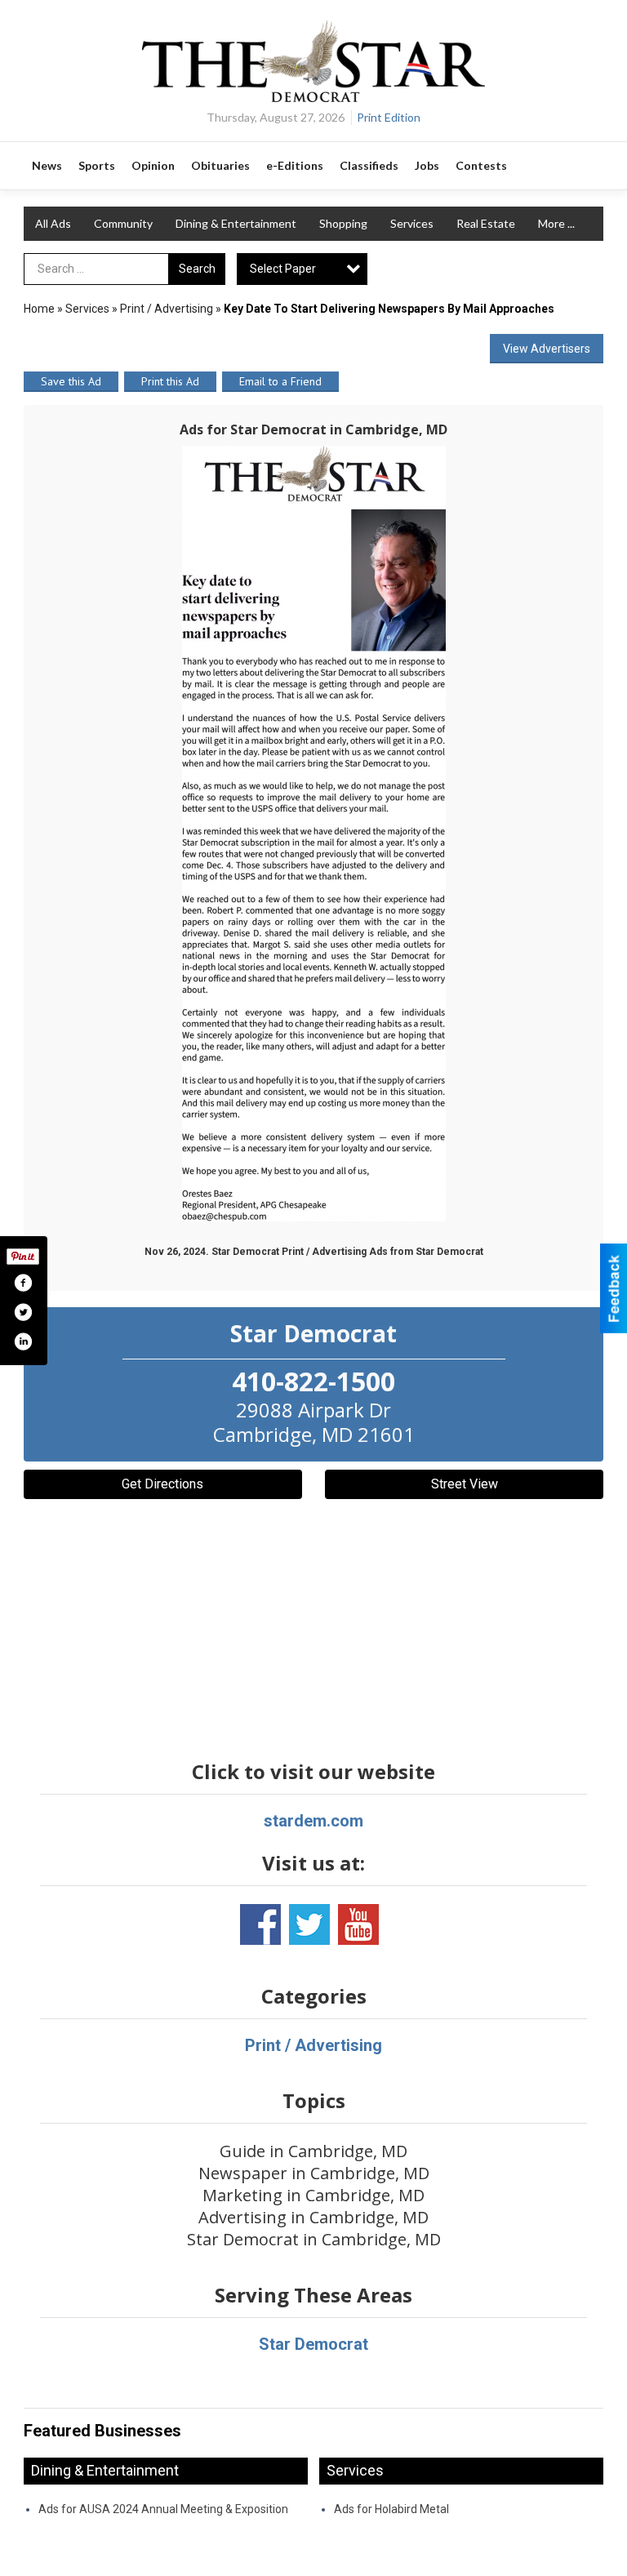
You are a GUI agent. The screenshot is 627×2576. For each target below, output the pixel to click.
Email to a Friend (280, 381)
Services (412, 223)
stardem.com (313, 1821)
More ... (556, 223)
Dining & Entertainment (236, 223)
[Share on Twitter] (23, 1312)
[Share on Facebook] (23, 1283)
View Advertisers (547, 349)
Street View (465, 1484)
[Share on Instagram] (23, 1341)
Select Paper (283, 269)
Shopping (343, 223)
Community (123, 223)
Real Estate (486, 223)
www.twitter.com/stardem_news (309, 1924)
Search (197, 269)
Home (39, 309)
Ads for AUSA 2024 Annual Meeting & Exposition (163, 2509)
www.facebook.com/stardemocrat (260, 1924)
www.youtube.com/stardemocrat (358, 1924)
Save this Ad (71, 381)
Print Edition (389, 117)
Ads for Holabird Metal (391, 2509)
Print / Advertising (167, 309)
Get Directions (162, 1484)
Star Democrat (313, 2344)
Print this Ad (170, 381)
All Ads (53, 223)
